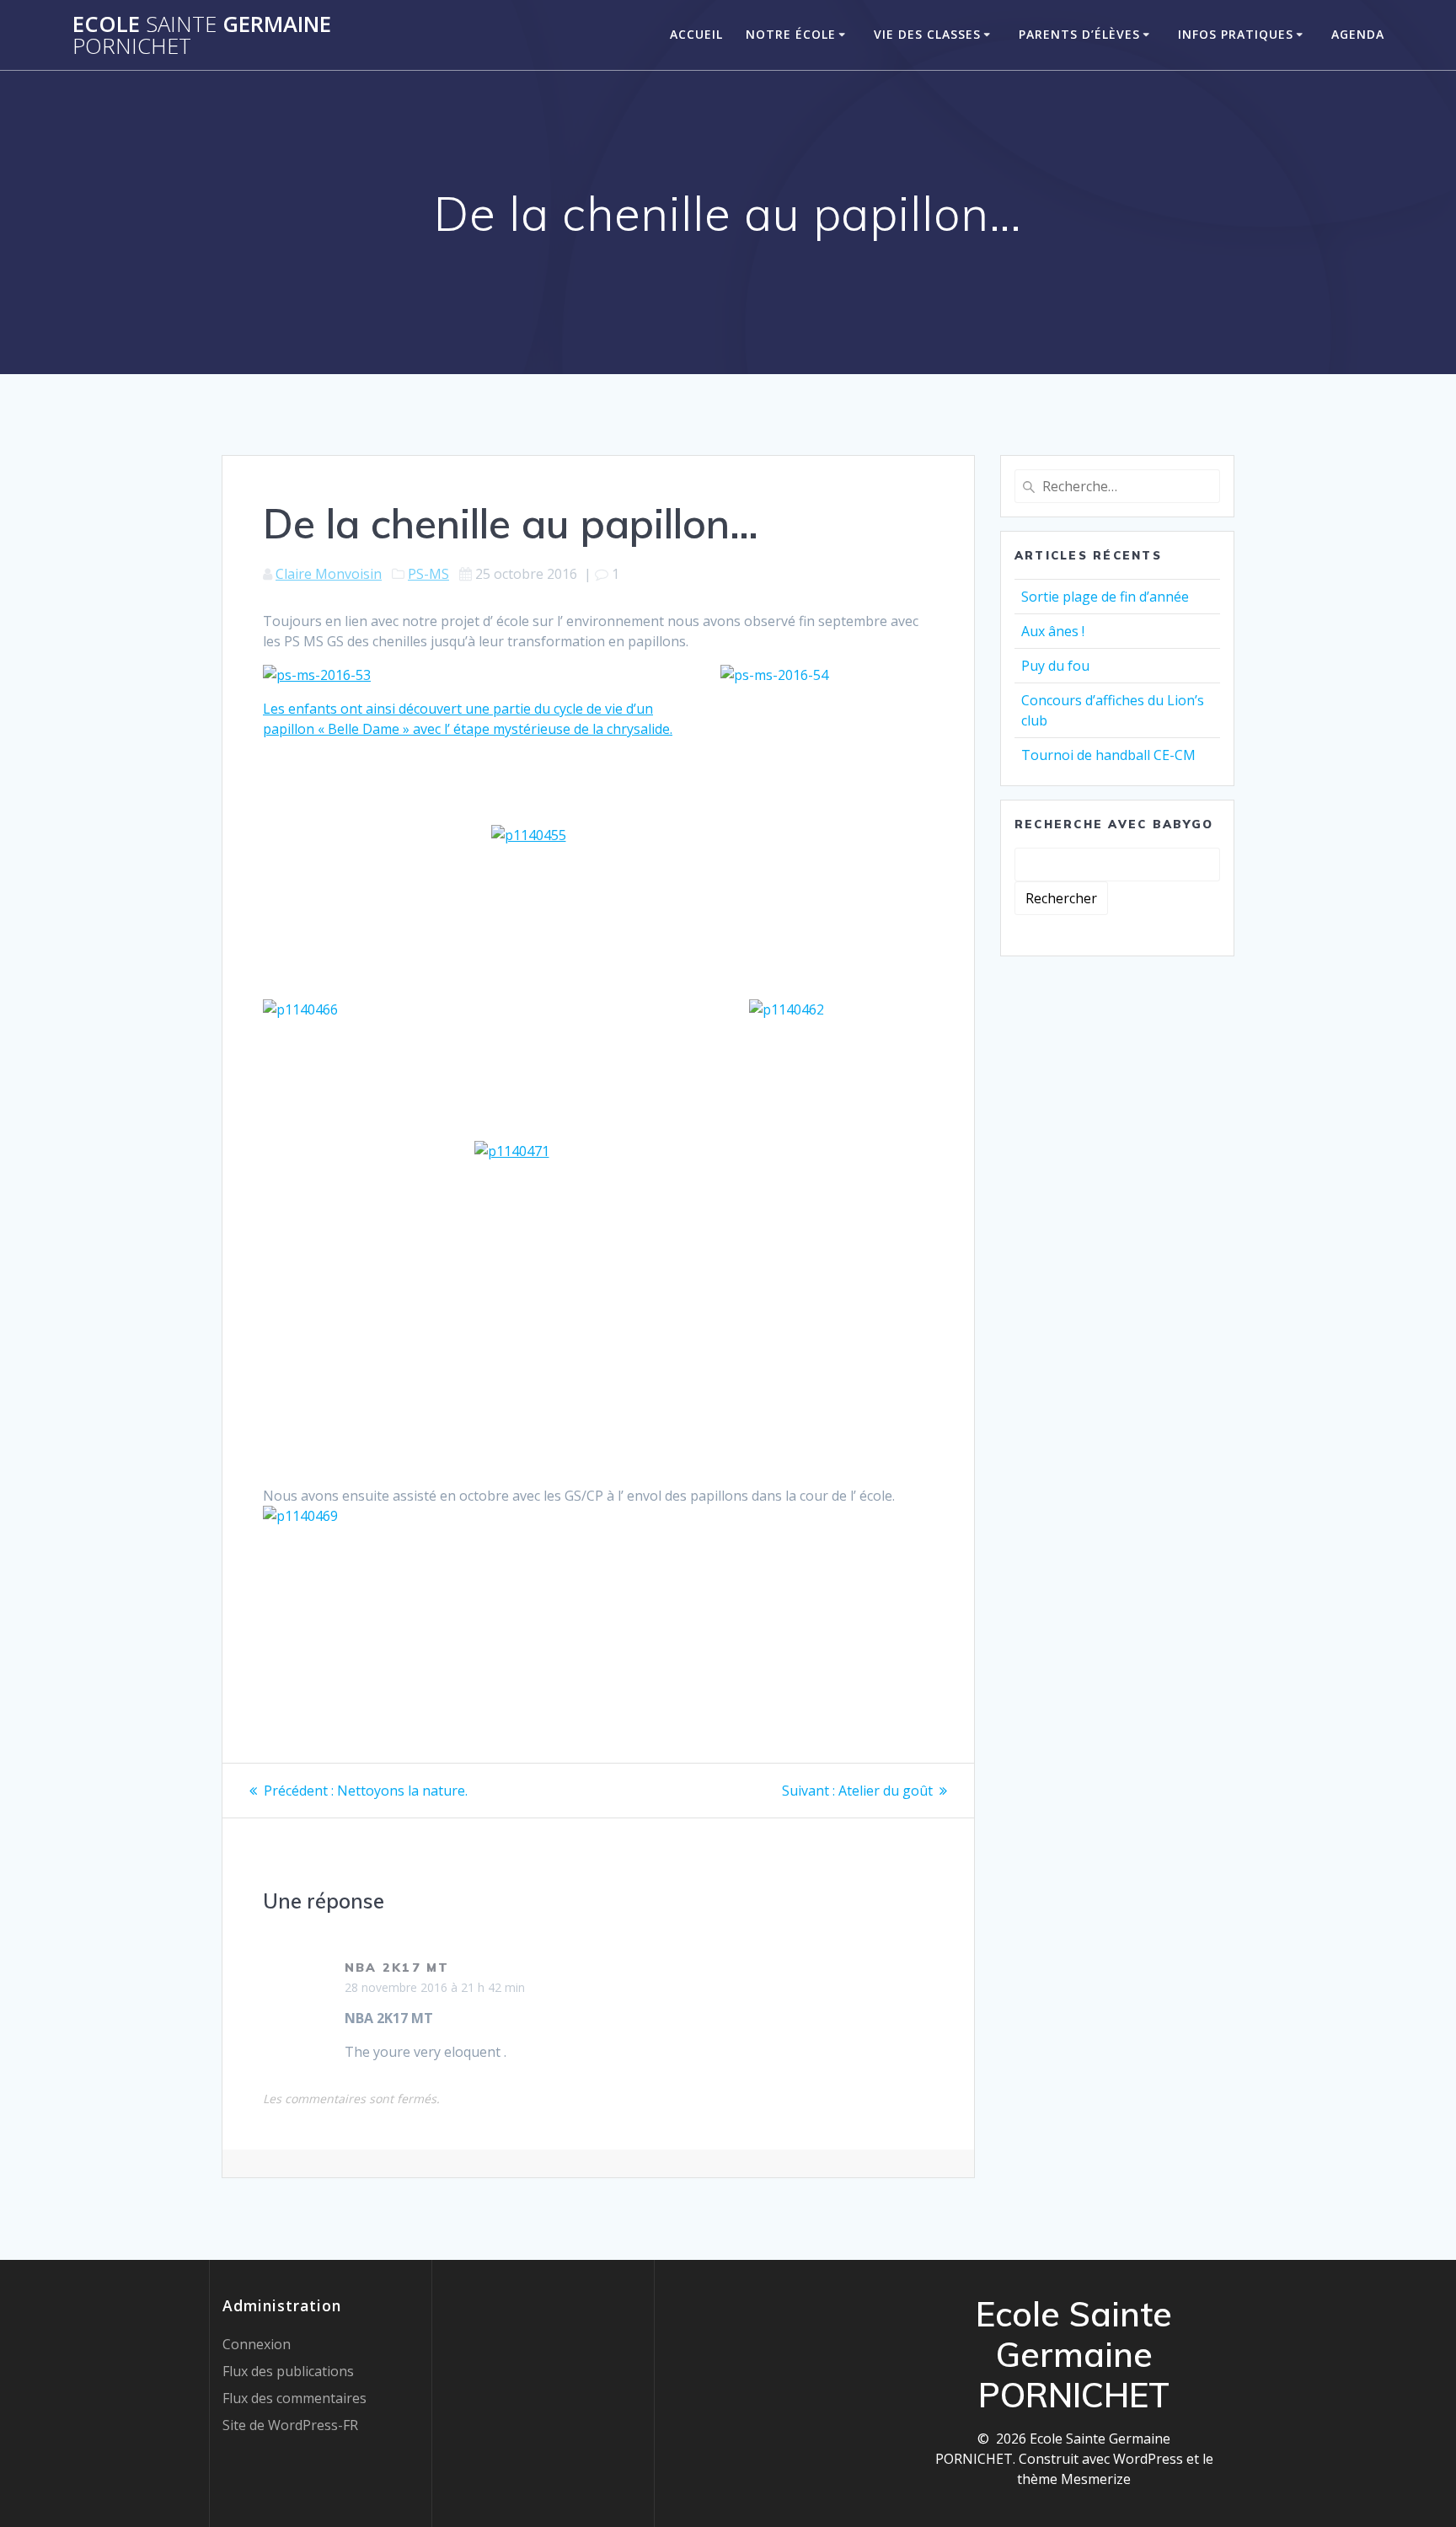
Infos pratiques (1236, 34)
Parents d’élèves (1079, 34)
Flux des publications (288, 2371)
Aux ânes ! (1053, 631)
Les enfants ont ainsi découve (357, 709)
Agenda (1358, 34)
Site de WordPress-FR (290, 2425)
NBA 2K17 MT (397, 1968)
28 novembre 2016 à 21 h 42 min (435, 1987)
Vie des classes (927, 34)
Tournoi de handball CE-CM (1108, 755)
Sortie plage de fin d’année (1105, 597)
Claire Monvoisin (329, 574)
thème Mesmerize (1074, 2479)
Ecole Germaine (202, 35)
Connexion (257, 2344)
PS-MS (428, 574)
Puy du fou (1055, 666)
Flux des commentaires (294, 2398)
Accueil (696, 34)
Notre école (791, 34)
